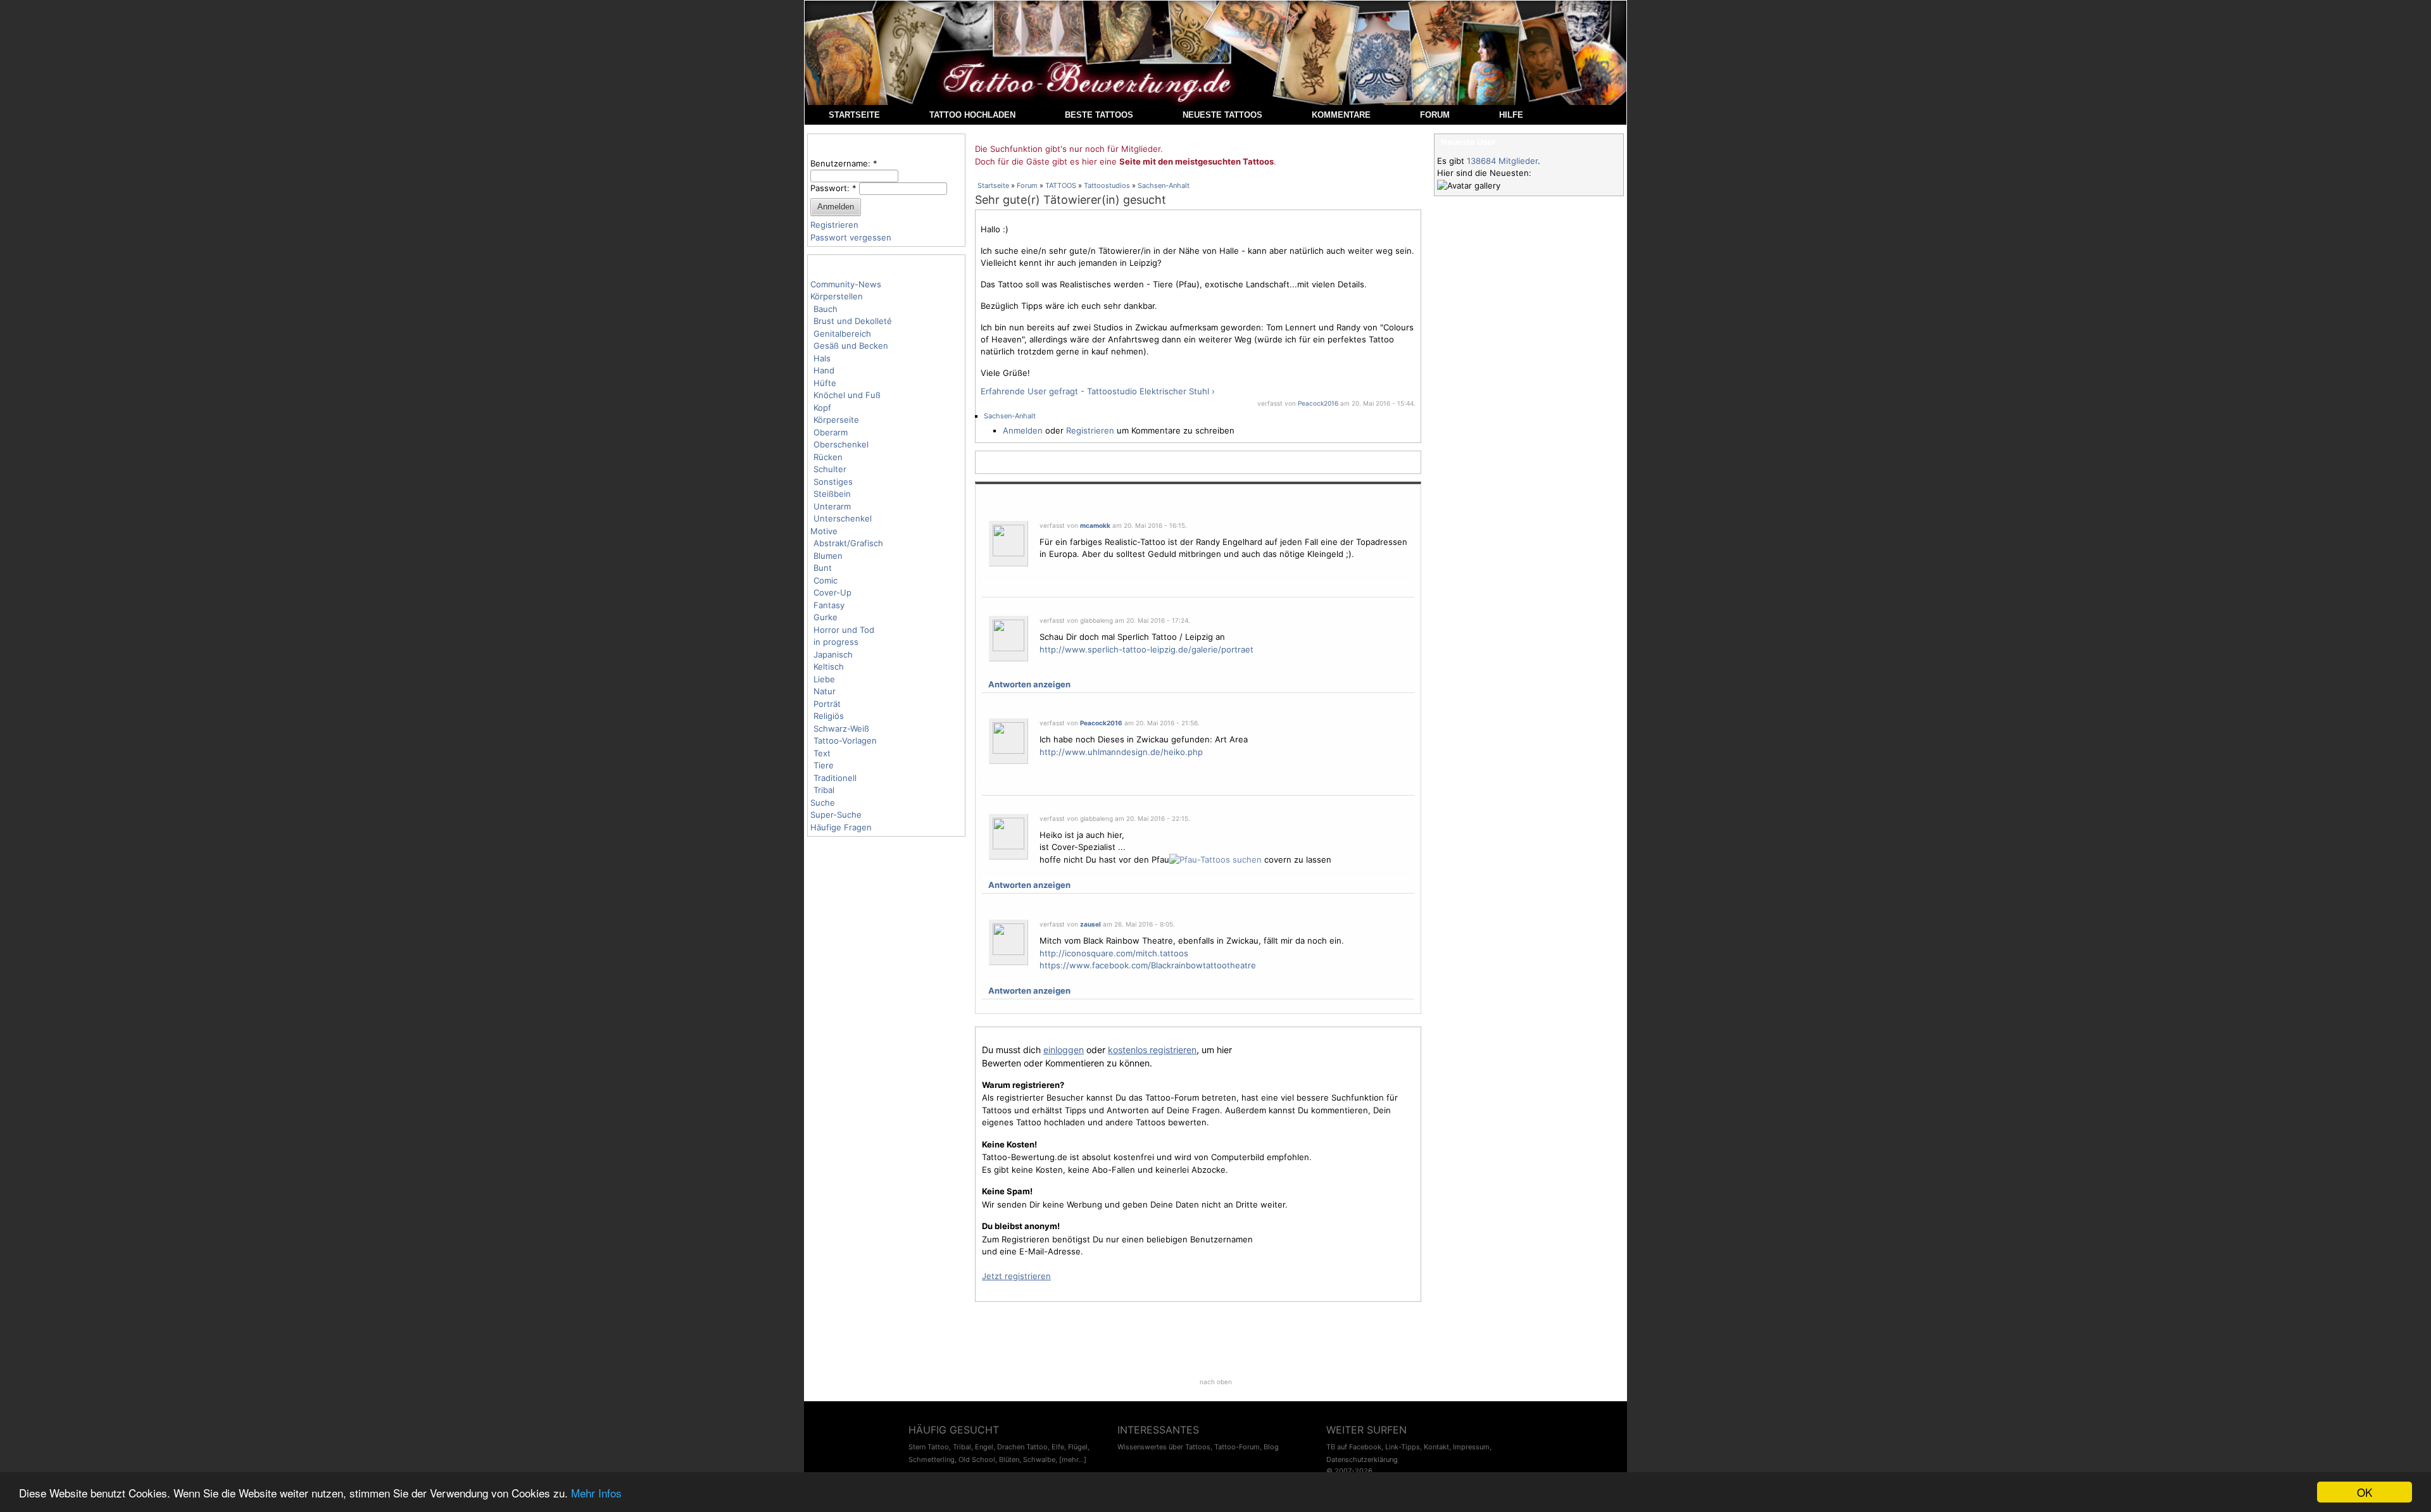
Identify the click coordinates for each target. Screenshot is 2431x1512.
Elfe (1058, 1447)
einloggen (1064, 1050)
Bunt (823, 568)
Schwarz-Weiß (841, 728)
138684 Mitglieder (1502, 161)
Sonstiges (833, 482)
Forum (1027, 185)
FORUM (1435, 115)
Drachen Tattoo (1022, 1447)
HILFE (1511, 115)
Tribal (824, 790)
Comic (826, 580)
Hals (822, 358)
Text (822, 753)
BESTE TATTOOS (1099, 115)
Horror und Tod (844, 630)
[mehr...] (1073, 1459)
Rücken (828, 457)
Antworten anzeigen (1029, 684)
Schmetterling (932, 1459)
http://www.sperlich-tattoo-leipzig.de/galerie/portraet (1146, 649)
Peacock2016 (1318, 403)
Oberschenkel (841, 444)
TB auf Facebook (1354, 1447)
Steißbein (832, 494)
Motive (824, 531)
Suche (823, 803)
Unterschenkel (843, 518)
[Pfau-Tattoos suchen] (1215, 859)
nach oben (1216, 1382)
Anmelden (1023, 430)
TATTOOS (1061, 185)
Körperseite (836, 420)
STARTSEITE (854, 115)
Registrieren (834, 225)
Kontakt (1436, 1447)
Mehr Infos (596, 1493)
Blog (1271, 1447)
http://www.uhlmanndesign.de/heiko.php (1121, 752)
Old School (977, 1459)
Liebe (824, 679)
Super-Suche (836, 815)
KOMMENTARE (1341, 115)
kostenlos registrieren (1152, 1050)
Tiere (824, 765)
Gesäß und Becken (851, 346)
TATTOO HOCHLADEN (972, 115)
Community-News (846, 284)
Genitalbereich (842, 334)
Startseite (993, 185)
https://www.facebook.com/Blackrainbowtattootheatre (1148, 965)
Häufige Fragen (841, 827)
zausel (1090, 924)
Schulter (830, 469)
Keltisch (829, 666)
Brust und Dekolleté (853, 321)
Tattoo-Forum (1237, 1447)
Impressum (1471, 1447)
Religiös (829, 716)
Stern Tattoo (929, 1447)
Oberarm (831, 432)
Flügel (1078, 1447)
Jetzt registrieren (1016, 1276)
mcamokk (1095, 525)
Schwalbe (1039, 1459)
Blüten (1009, 1459)
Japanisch (833, 654)
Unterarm (832, 506)
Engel (984, 1447)
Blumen (828, 556)
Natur (825, 691)
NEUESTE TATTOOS (1222, 115)
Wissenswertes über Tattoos (1164, 1447)
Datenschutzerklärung (1362, 1459)
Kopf (822, 408)
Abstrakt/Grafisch (848, 543)
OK (2365, 1492)
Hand (824, 370)
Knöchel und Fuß (847, 395)
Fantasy (829, 605)
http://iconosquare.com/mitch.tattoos (1114, 953)
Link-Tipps (1403, 1447)
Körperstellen (837, 296)
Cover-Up (832, 592)
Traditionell (835, 778)
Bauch (826, 309)
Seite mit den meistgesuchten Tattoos (1197, 161)
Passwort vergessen (851, 237)
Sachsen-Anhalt (1164, 185)
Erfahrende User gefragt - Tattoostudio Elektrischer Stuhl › (1098, 391)
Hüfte (825, 383)
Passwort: (833, 188)
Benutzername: (844, 163)
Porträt (827, 704)
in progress (836, 642)
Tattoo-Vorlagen (845, 740)
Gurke (826, 617)
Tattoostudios (1107, 185)
